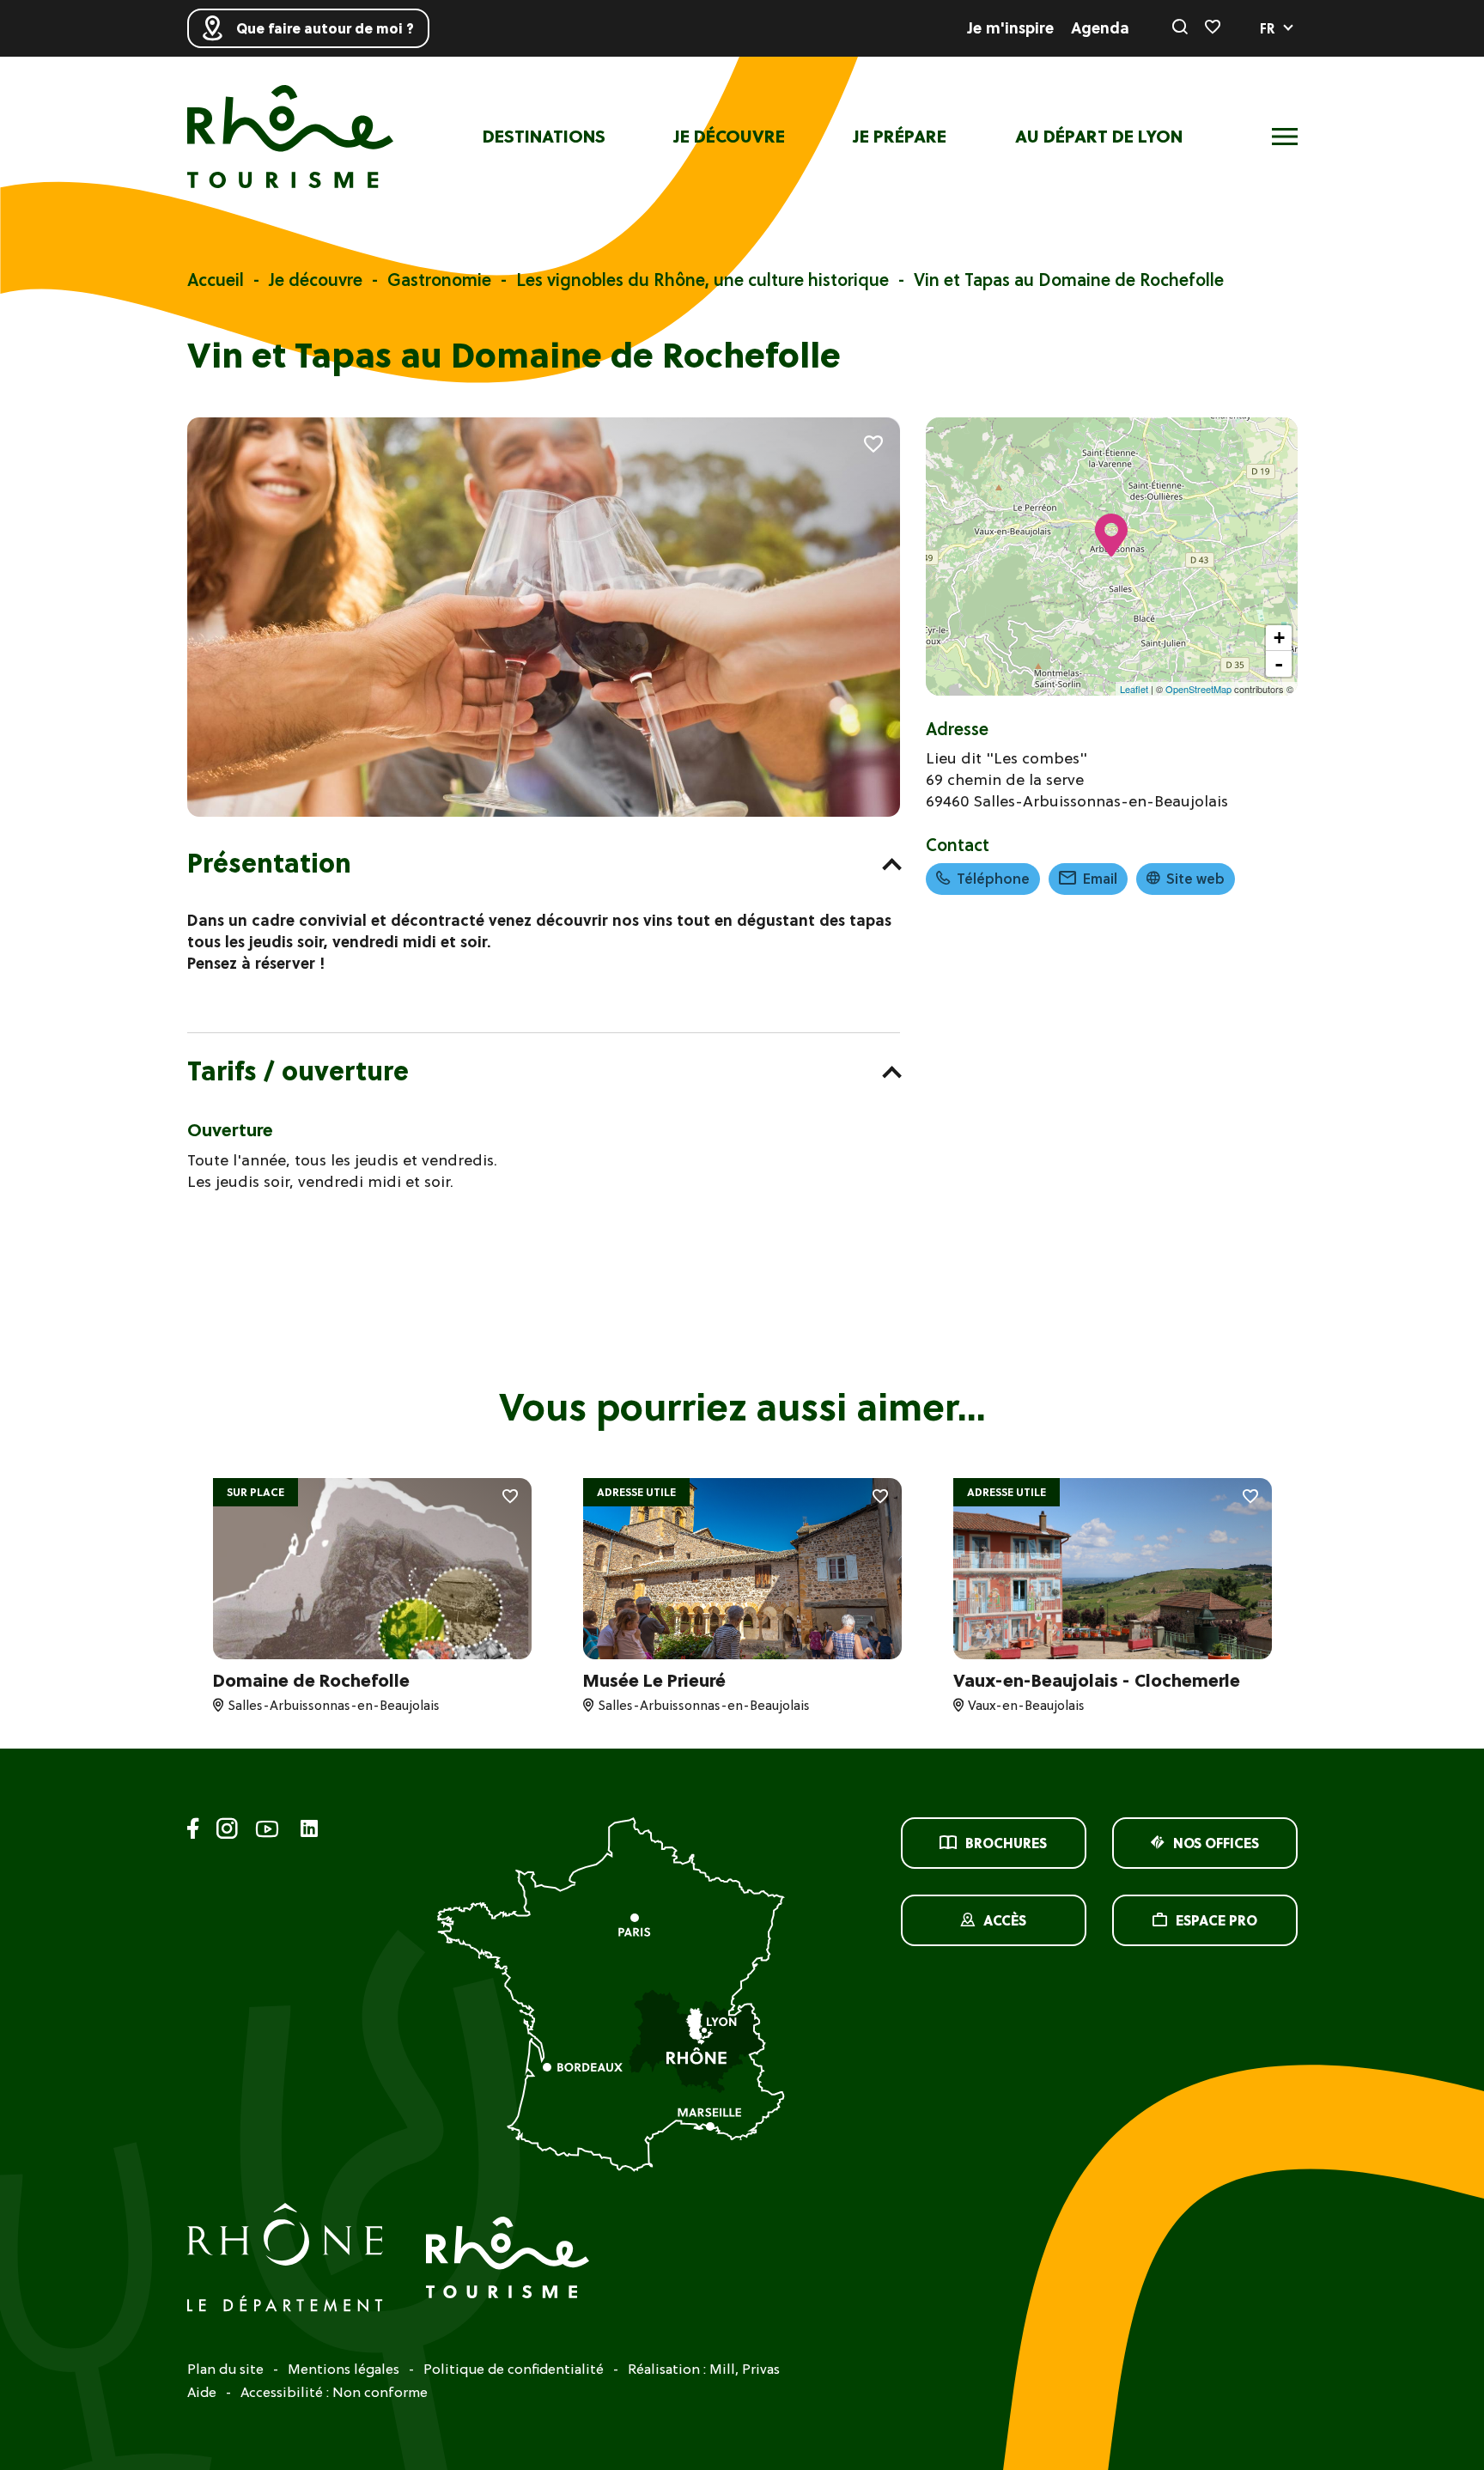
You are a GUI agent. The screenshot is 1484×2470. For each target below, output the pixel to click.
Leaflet (1134, 689)
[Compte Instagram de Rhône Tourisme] (227, 1831)
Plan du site (225, 2369)
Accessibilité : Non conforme (334, 2392)
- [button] (1279, 664)
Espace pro (1216, 1920)
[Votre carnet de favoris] (1213, 28)
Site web (1195, 879)
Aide (202, 2392)
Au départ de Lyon (1099, 137)
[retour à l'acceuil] (290, 137)
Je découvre (730, 137)
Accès (1005, 1920)
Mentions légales (344, 2369)
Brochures (1006, 1843)
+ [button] (1279, 638)
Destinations (544, 137)
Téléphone (993, 879)
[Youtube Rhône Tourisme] (267, 1831)
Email (1100, 879)
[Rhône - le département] (285, 2260)
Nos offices (1216, 1843)
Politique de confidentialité (514, 2369)
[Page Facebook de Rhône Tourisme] (193, 1831)
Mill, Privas (745, 2369)
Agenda (1100, 28)
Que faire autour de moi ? (325, 28)
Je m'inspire (1011, 28)
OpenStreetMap (1198, 689)
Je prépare (900, 137)
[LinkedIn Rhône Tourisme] (309, 1830)
